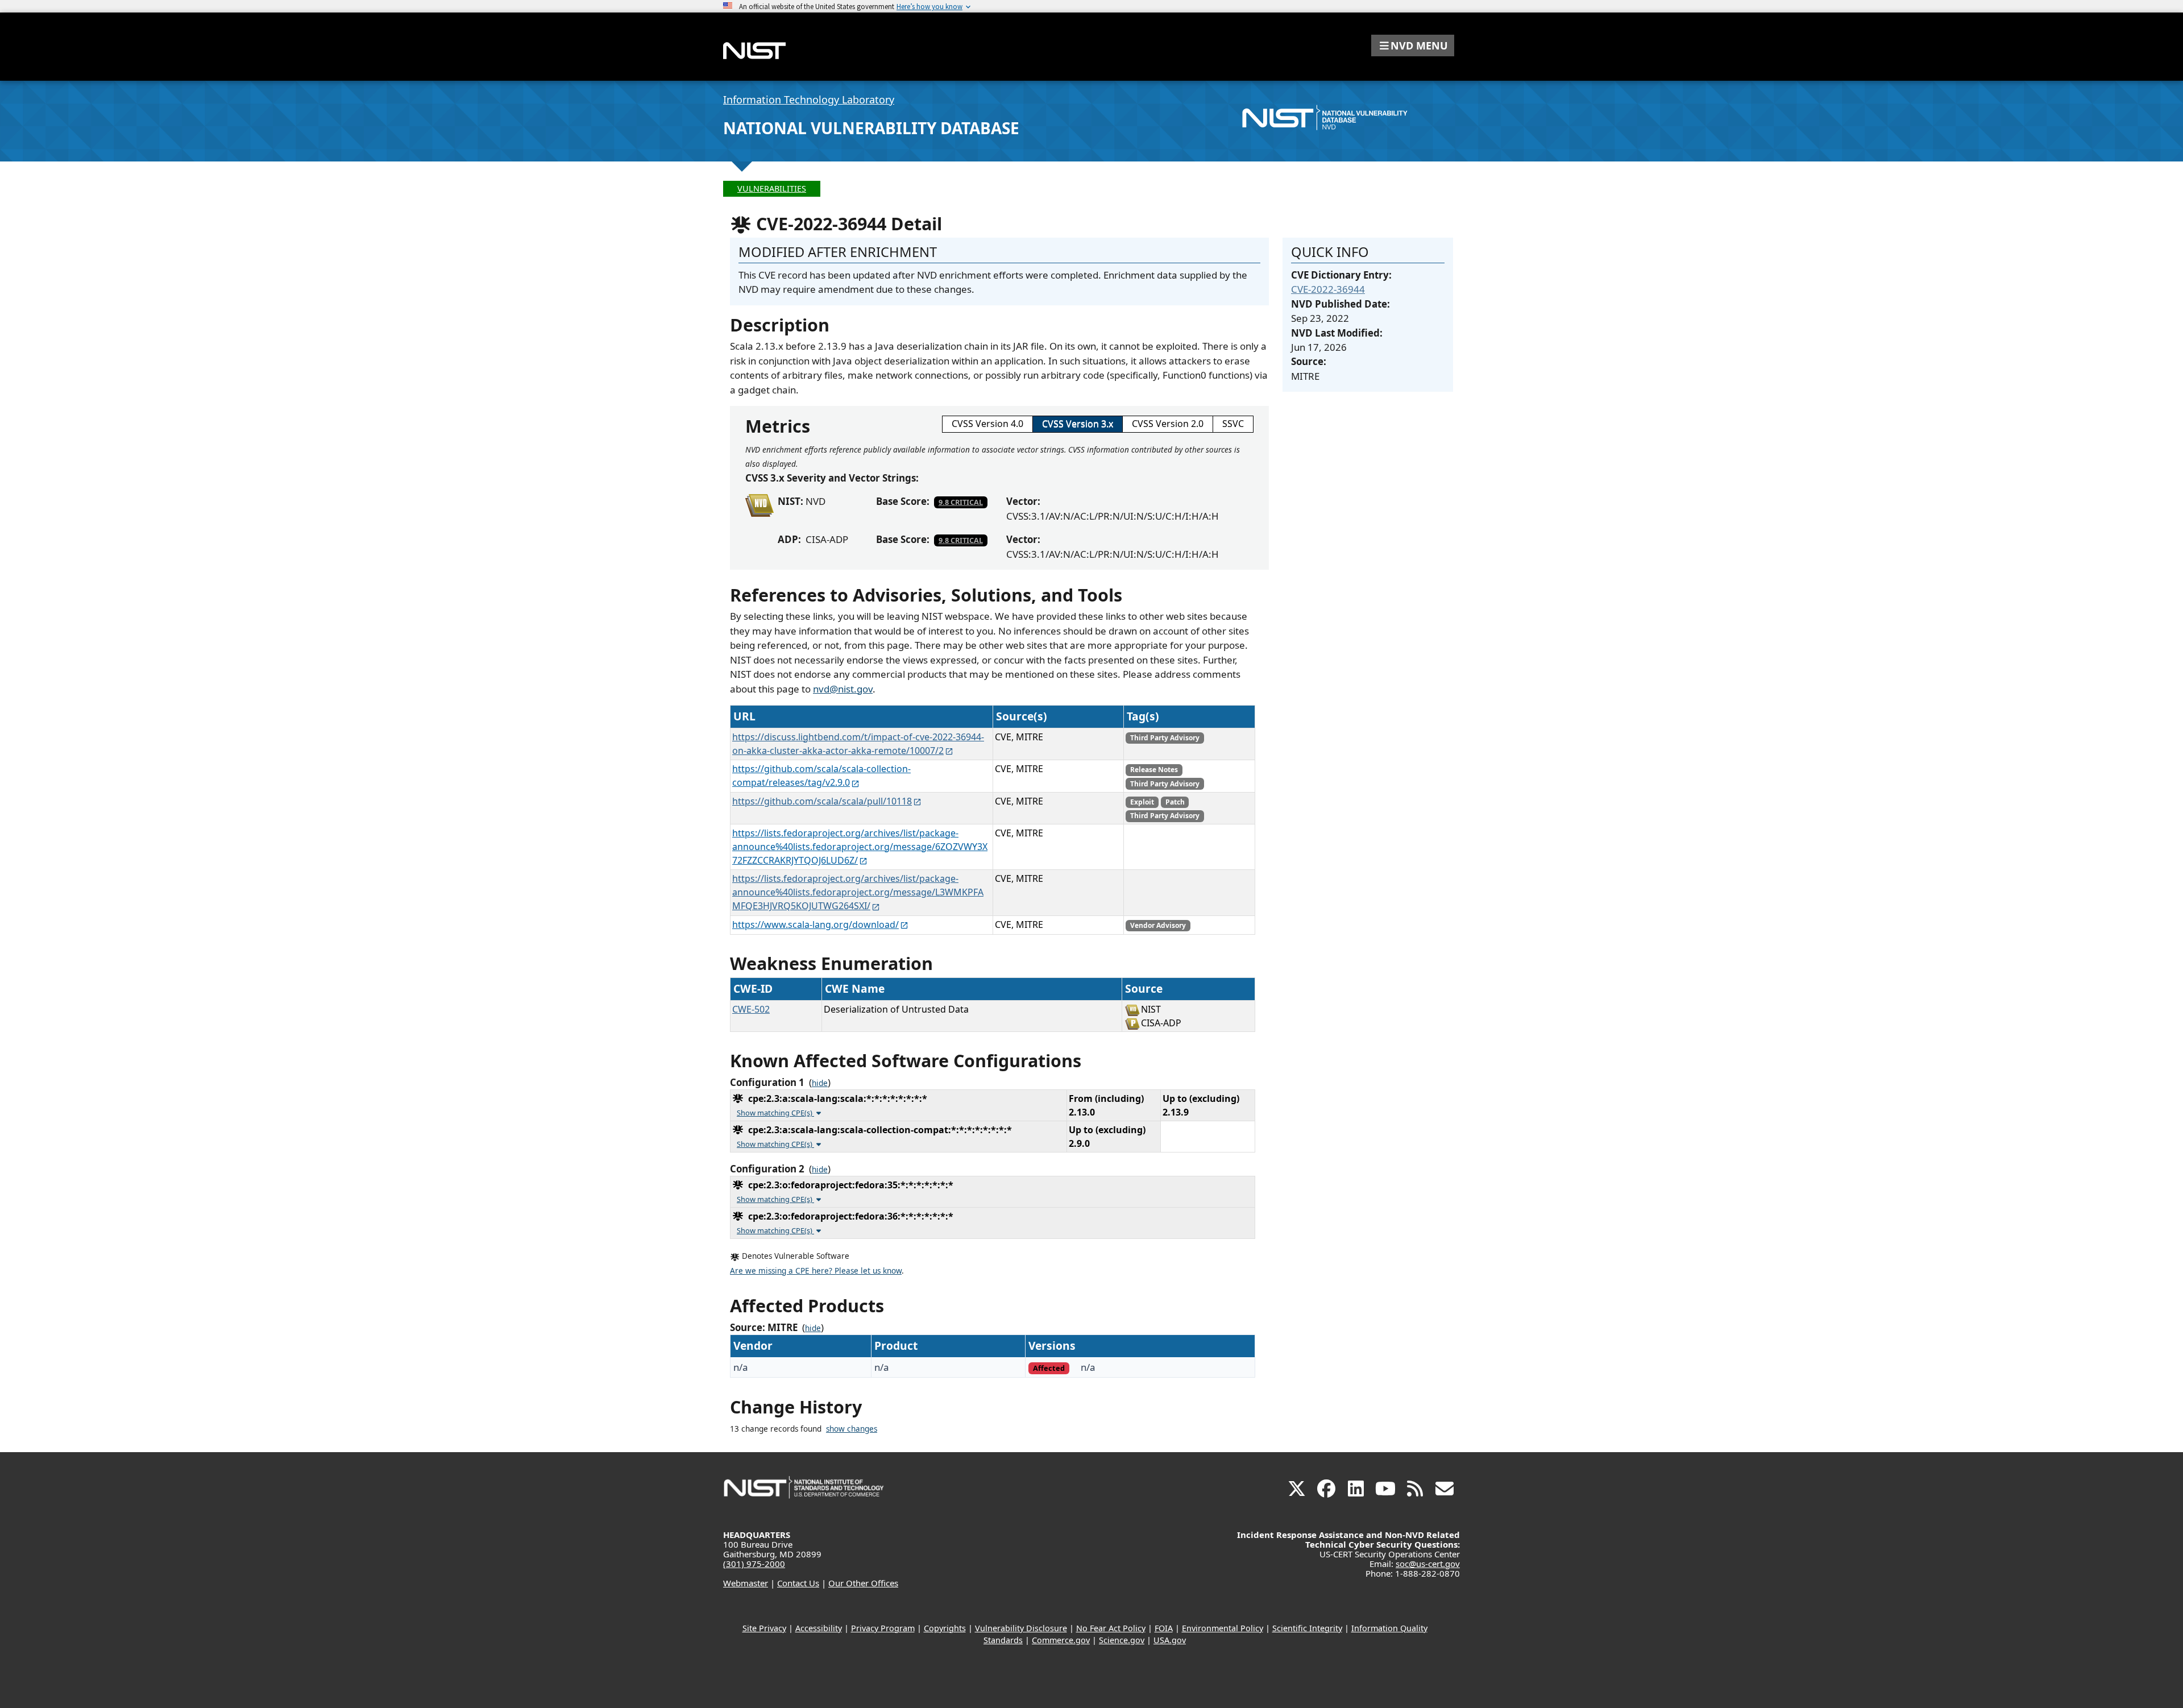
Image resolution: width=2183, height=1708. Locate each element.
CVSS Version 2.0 (1168, 424)
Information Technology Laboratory (809, 100)
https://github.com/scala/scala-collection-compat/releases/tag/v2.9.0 (821, 776)
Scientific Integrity (1307, 1628)
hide (820, 1083)
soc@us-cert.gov (1428, 1564)
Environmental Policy (1223, 1628)
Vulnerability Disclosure (1021, 1628)
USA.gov (1170, 1640)
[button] (1413, 45)
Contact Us (798, 1583)
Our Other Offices (863, 1583)
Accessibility (819, 1628)
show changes (852, 1429)
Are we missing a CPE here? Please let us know (816, 1271)
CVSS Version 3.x (1078, 424)
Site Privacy (764, 1628)
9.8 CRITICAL (961, 502)
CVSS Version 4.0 (987, 424)
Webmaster (746, 1583)
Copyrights (945, 1628)
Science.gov (1122, 1640)
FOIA (1164, 1628)
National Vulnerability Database (871, 128)
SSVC (1233, 424)
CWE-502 (751, 1009)
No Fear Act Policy (1111, 1628)
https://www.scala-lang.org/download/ (815, 925)
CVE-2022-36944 (1328, 289)
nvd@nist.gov (843, 689)
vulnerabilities (772, 188)
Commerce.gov (1061, 1640)
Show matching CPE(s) (775, 1113)
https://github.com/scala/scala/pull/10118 (822, 801)
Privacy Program (883, 1628)
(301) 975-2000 (754, 1564)
